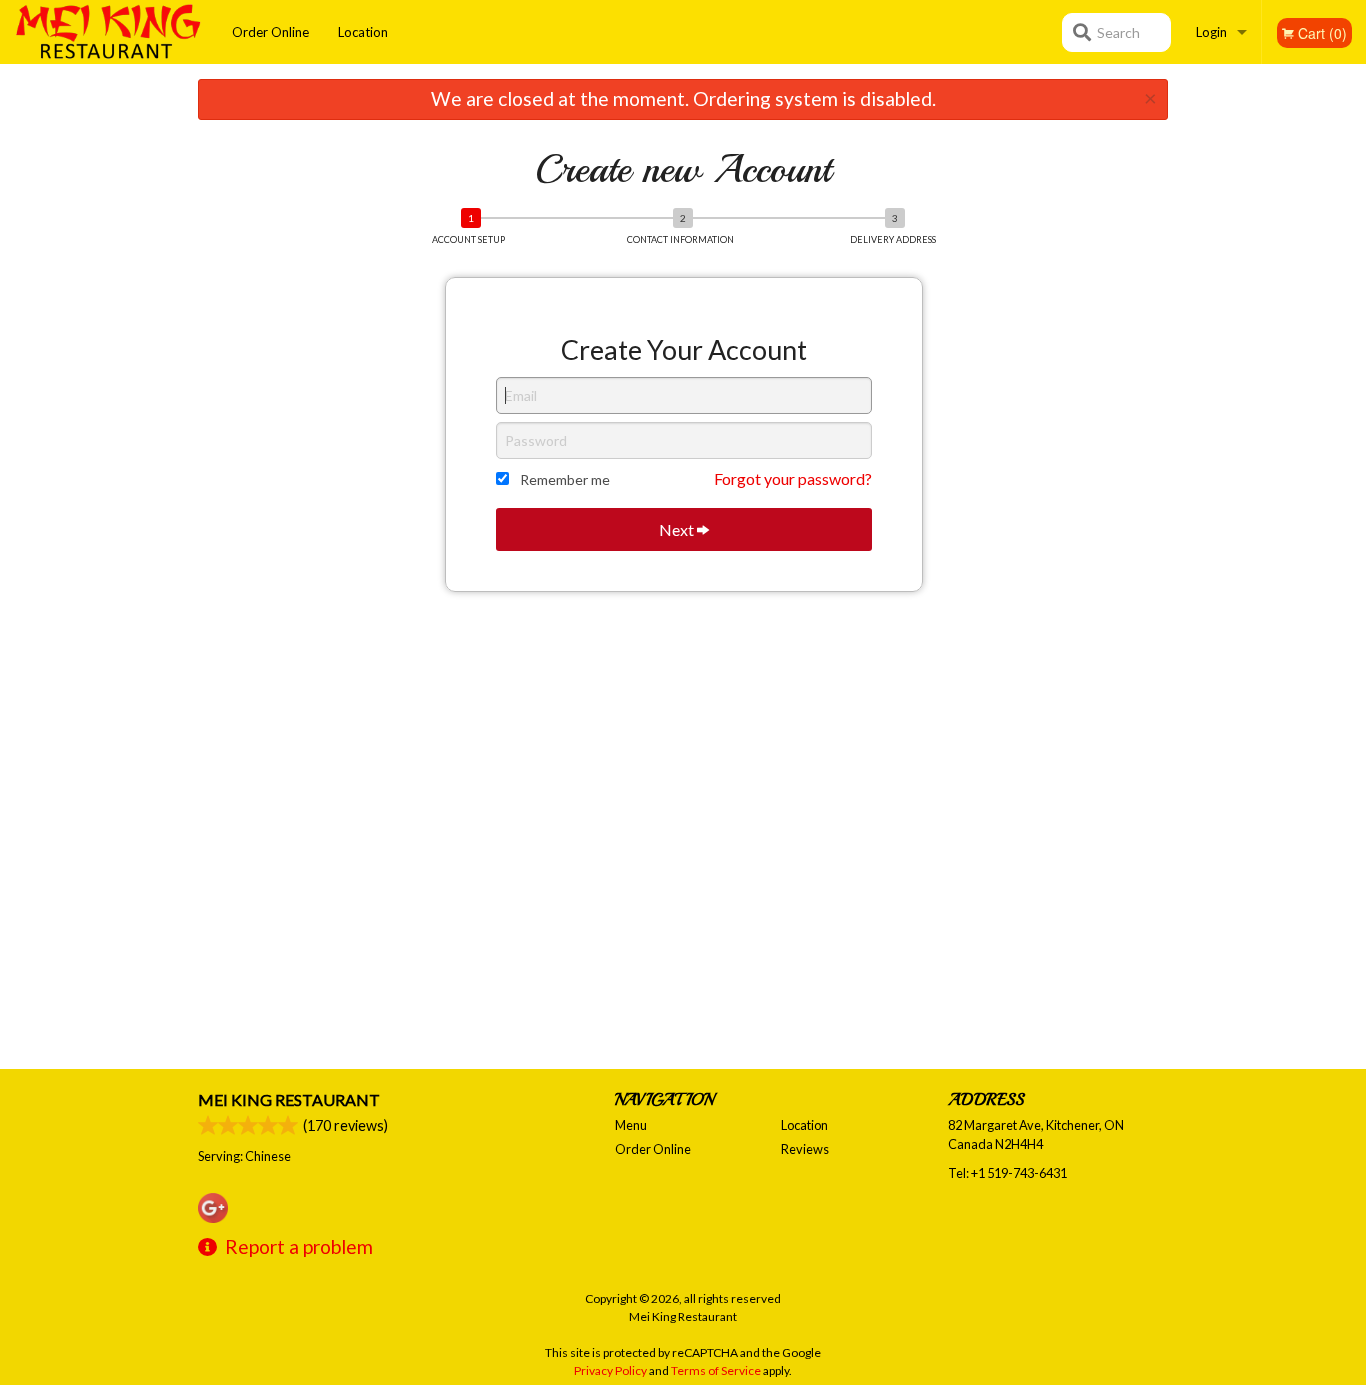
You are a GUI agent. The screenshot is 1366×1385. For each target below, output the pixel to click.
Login (1211, 32)
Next (678, 529)
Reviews (805, 1149)
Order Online (270, 32)
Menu (631, 1125)
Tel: (1007, 1173)
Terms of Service (716, 1370)
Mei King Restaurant (289, 1099)
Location (363, 32)
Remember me (565, 479)
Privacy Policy (610, 1370)
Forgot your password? (793, 478)
